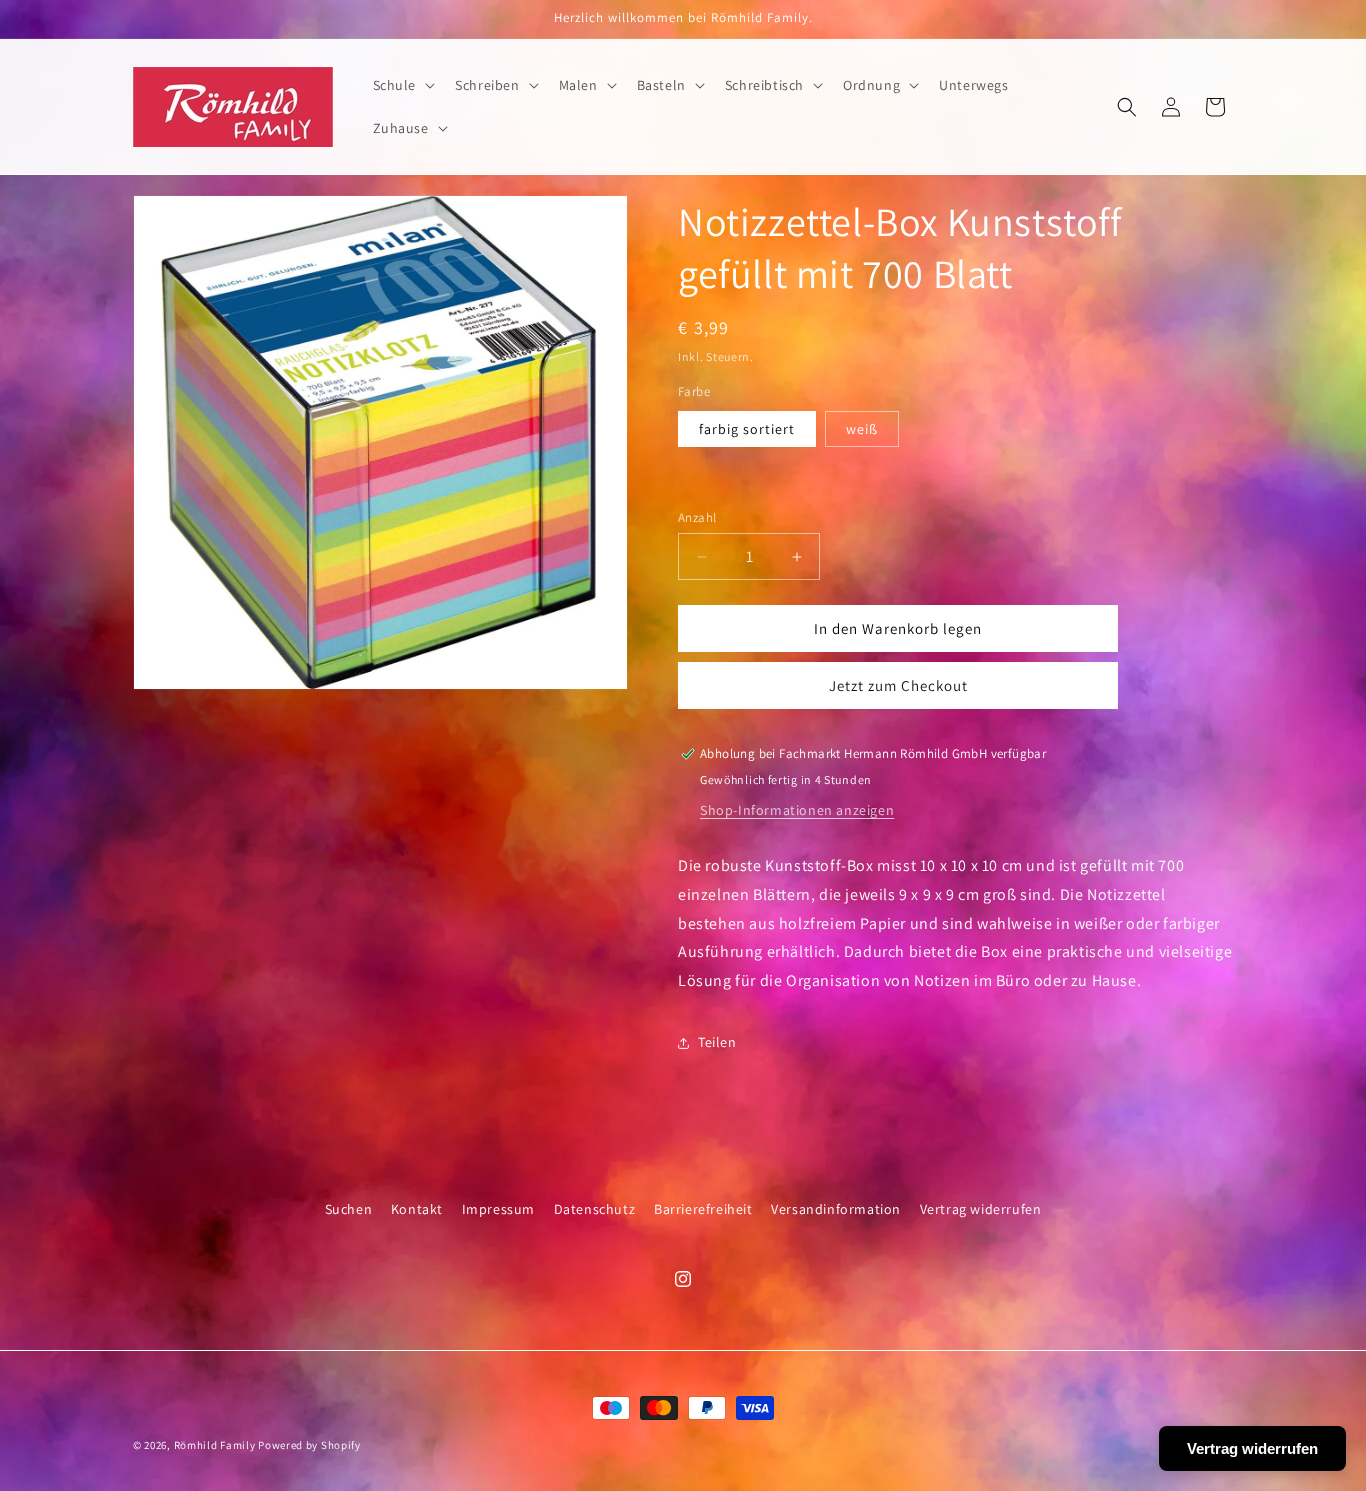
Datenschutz (595, 1209)
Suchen (349, 1209)
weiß (862, 429)
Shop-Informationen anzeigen (797, 810)
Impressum (498, 1209)
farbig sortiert (747, 429)
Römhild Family (215, 1445)
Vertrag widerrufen (981, 1209)
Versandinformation (836, 1209)
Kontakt (417, 1209)
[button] (402, 85)
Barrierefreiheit (703, 1209)
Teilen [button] (717, 1042)
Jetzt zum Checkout (898, 685)
